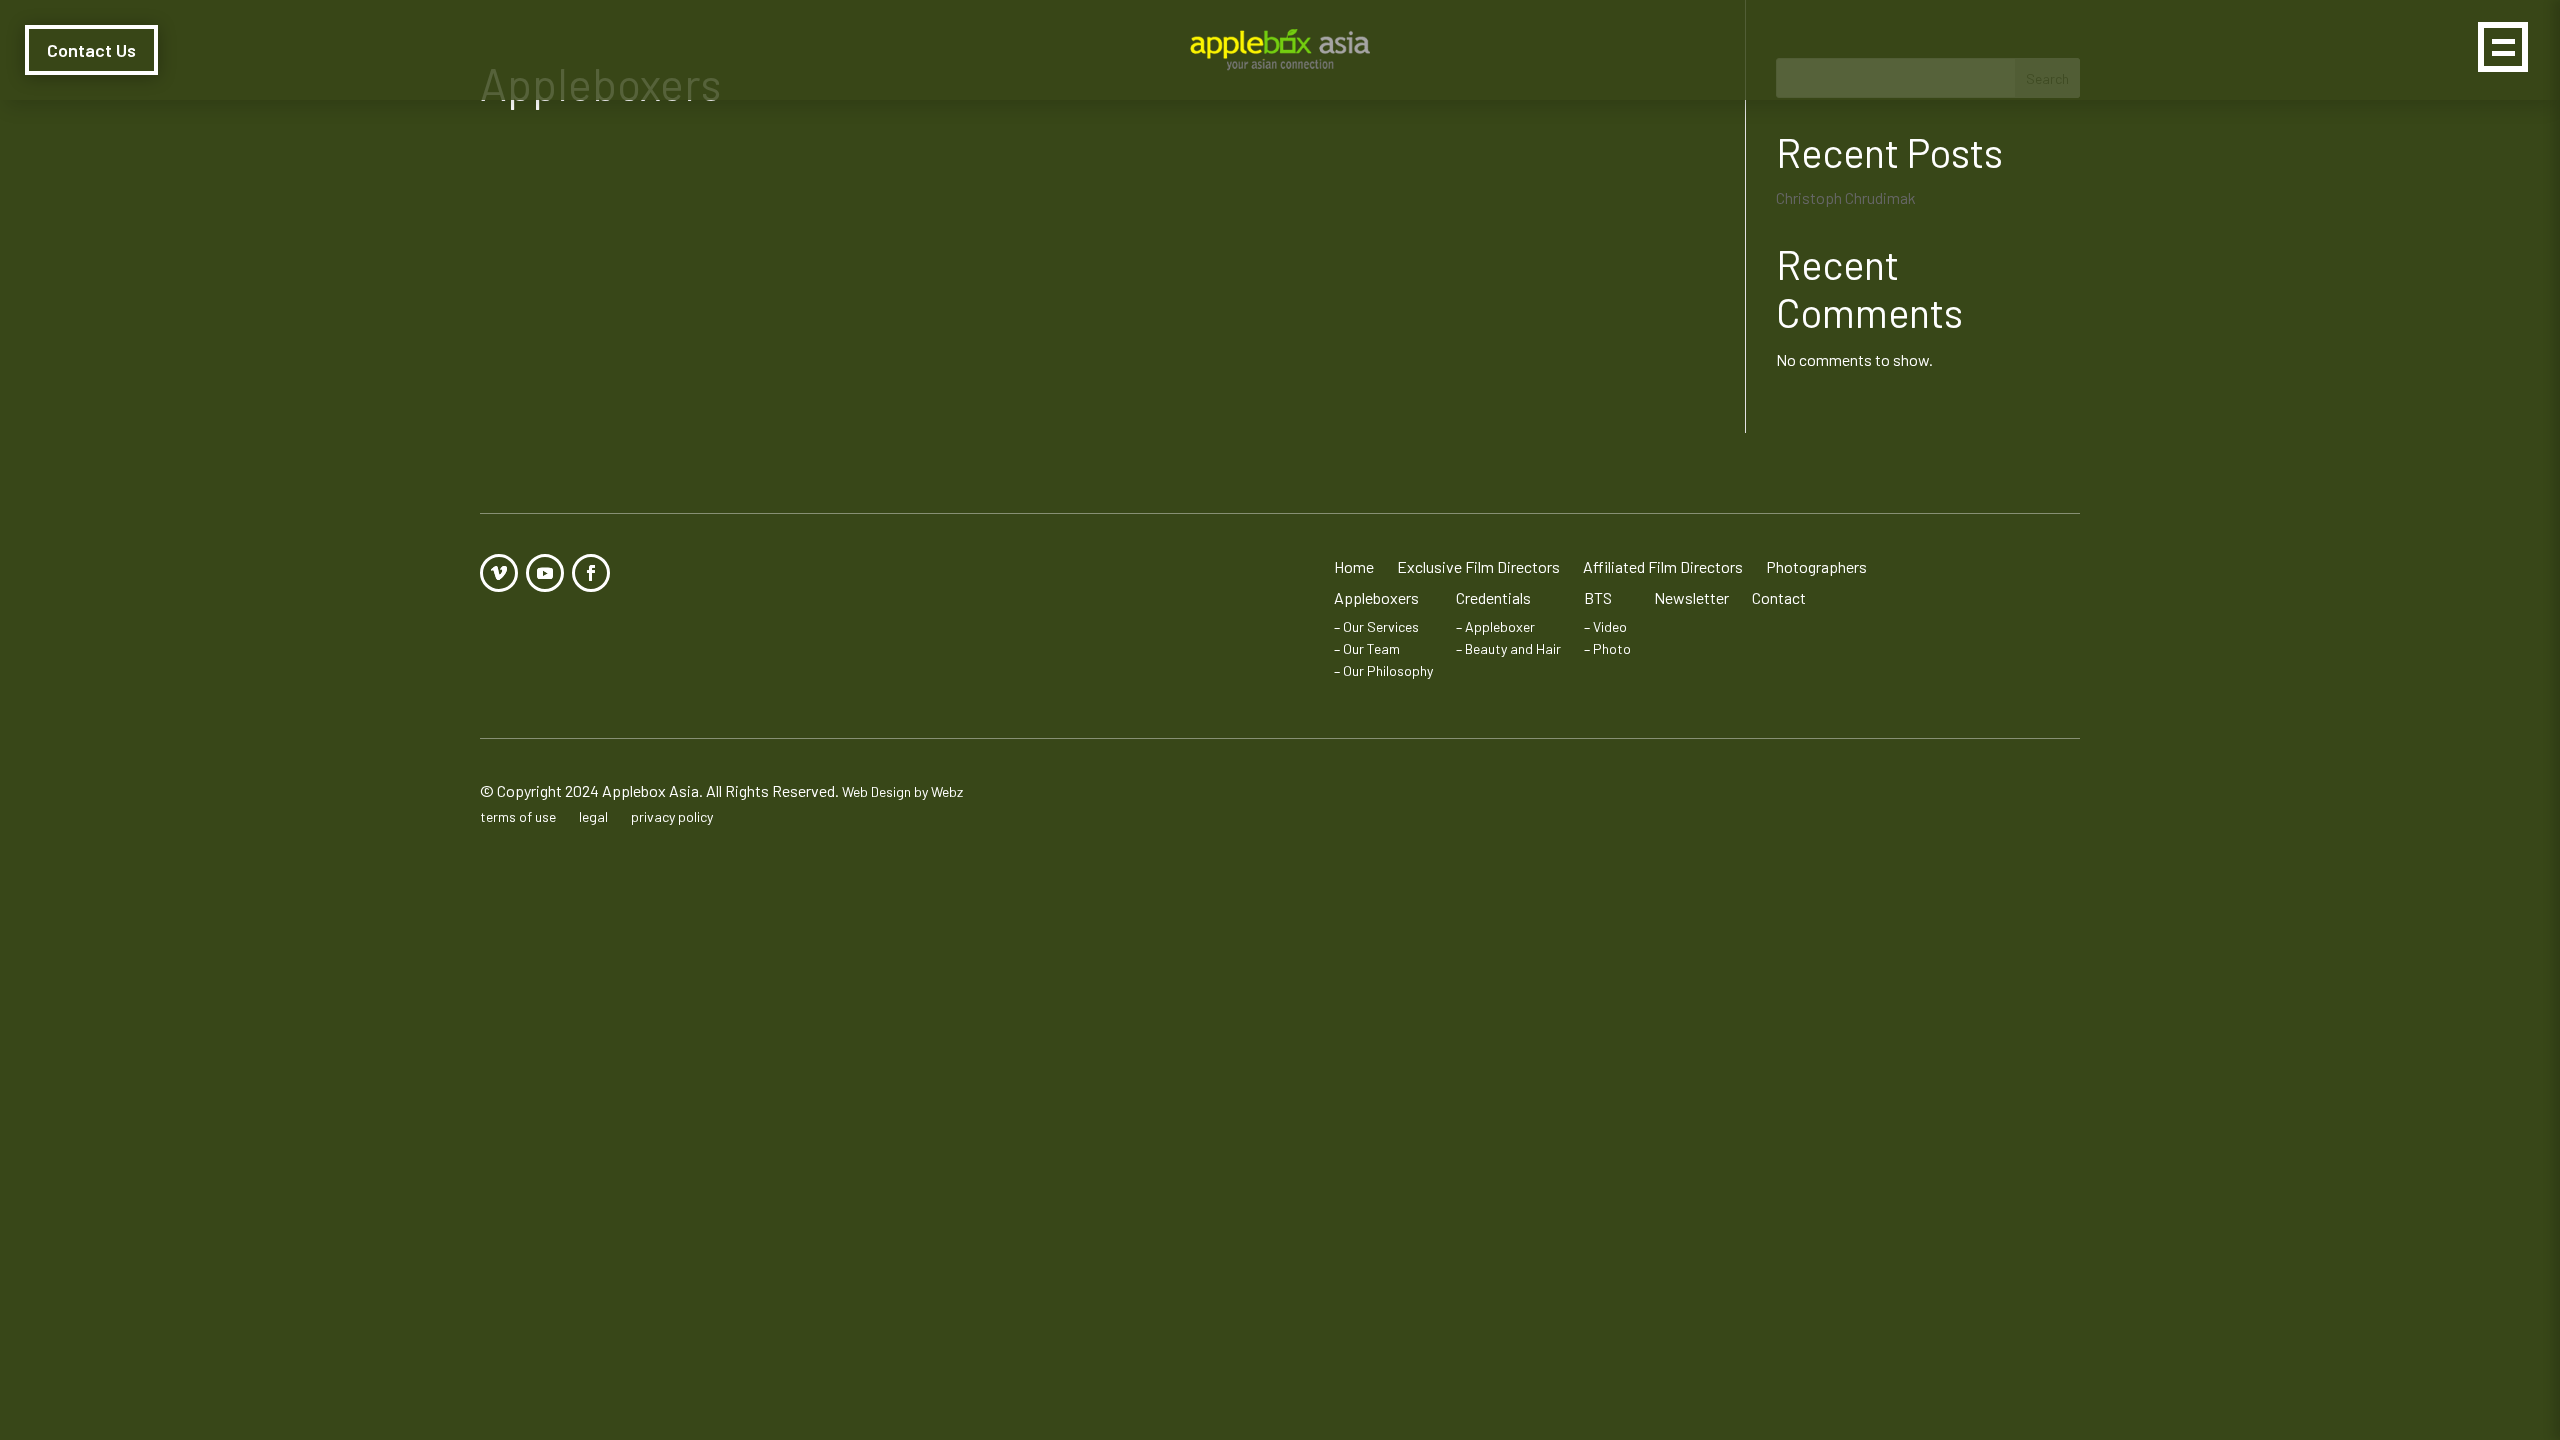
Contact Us (91, 50)
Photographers (1816, 566)
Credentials (1493, 597)
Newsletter (1691, 597)
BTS (1598, 597)
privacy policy (672, 816)
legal (593, 816)
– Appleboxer (1495, 626)
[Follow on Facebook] (591, 573)
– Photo (1607, 648)
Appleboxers (1376, 597)
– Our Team (1367, 648)
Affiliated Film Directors (1663, 566)
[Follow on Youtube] (545, 573)
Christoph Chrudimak (1846, 197)
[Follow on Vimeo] (499, 573)
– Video (1605, 626)
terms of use (518, 816)
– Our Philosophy (1383, 670)
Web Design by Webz (902, 791)
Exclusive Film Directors (1478, 566)
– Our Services (1376, 626)
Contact (1779, 597)
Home (1354, 566)
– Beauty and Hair (1508, 648)
